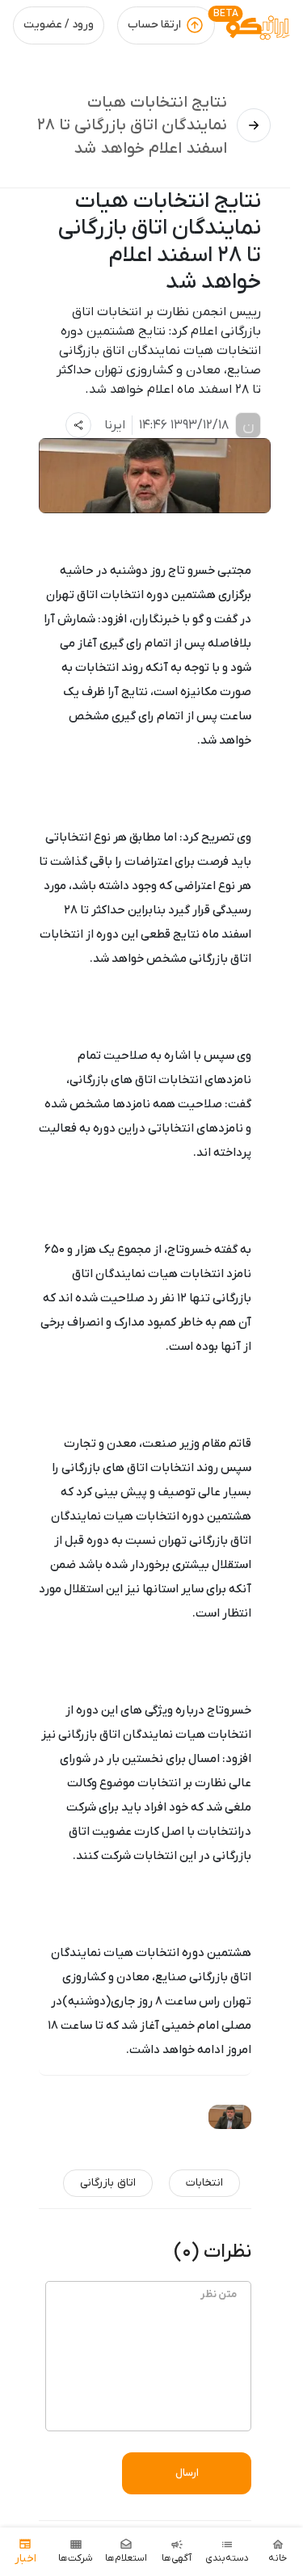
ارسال (187, 2473)
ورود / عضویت (59, 25)
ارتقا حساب (154, 25)
